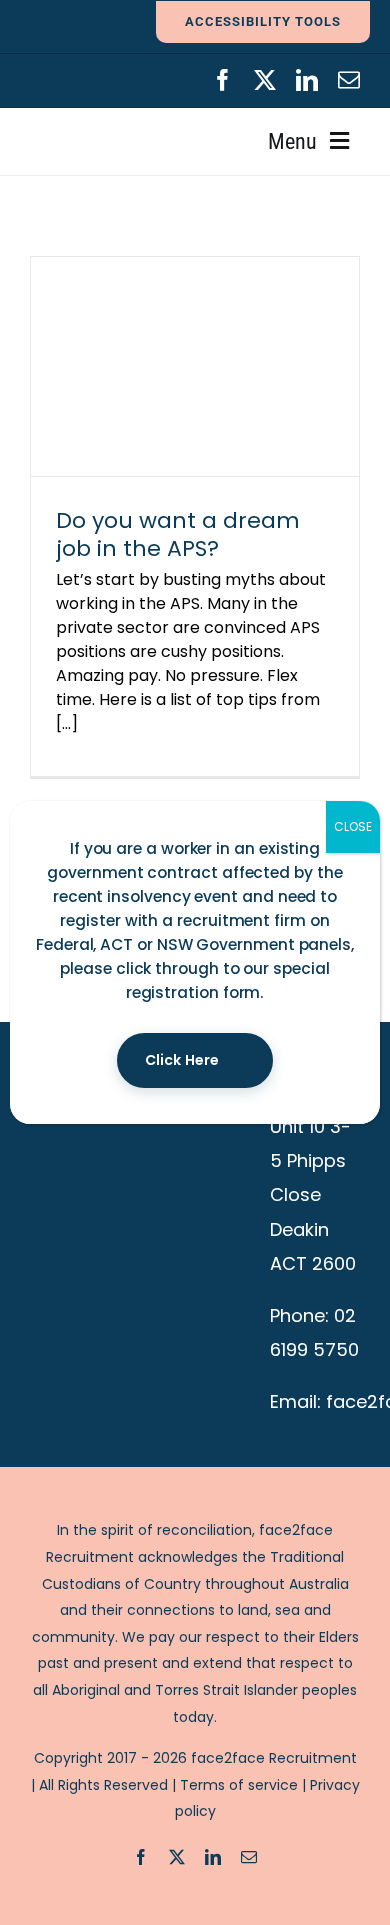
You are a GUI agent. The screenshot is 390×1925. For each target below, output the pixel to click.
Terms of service (239, 1785)
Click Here (182, 1060)
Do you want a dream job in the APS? (178, 534)
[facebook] (223, 80)
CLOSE (353, 826)
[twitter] (265, 80)
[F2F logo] (96, 77)
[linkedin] (307, 80)
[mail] (349, 80)
